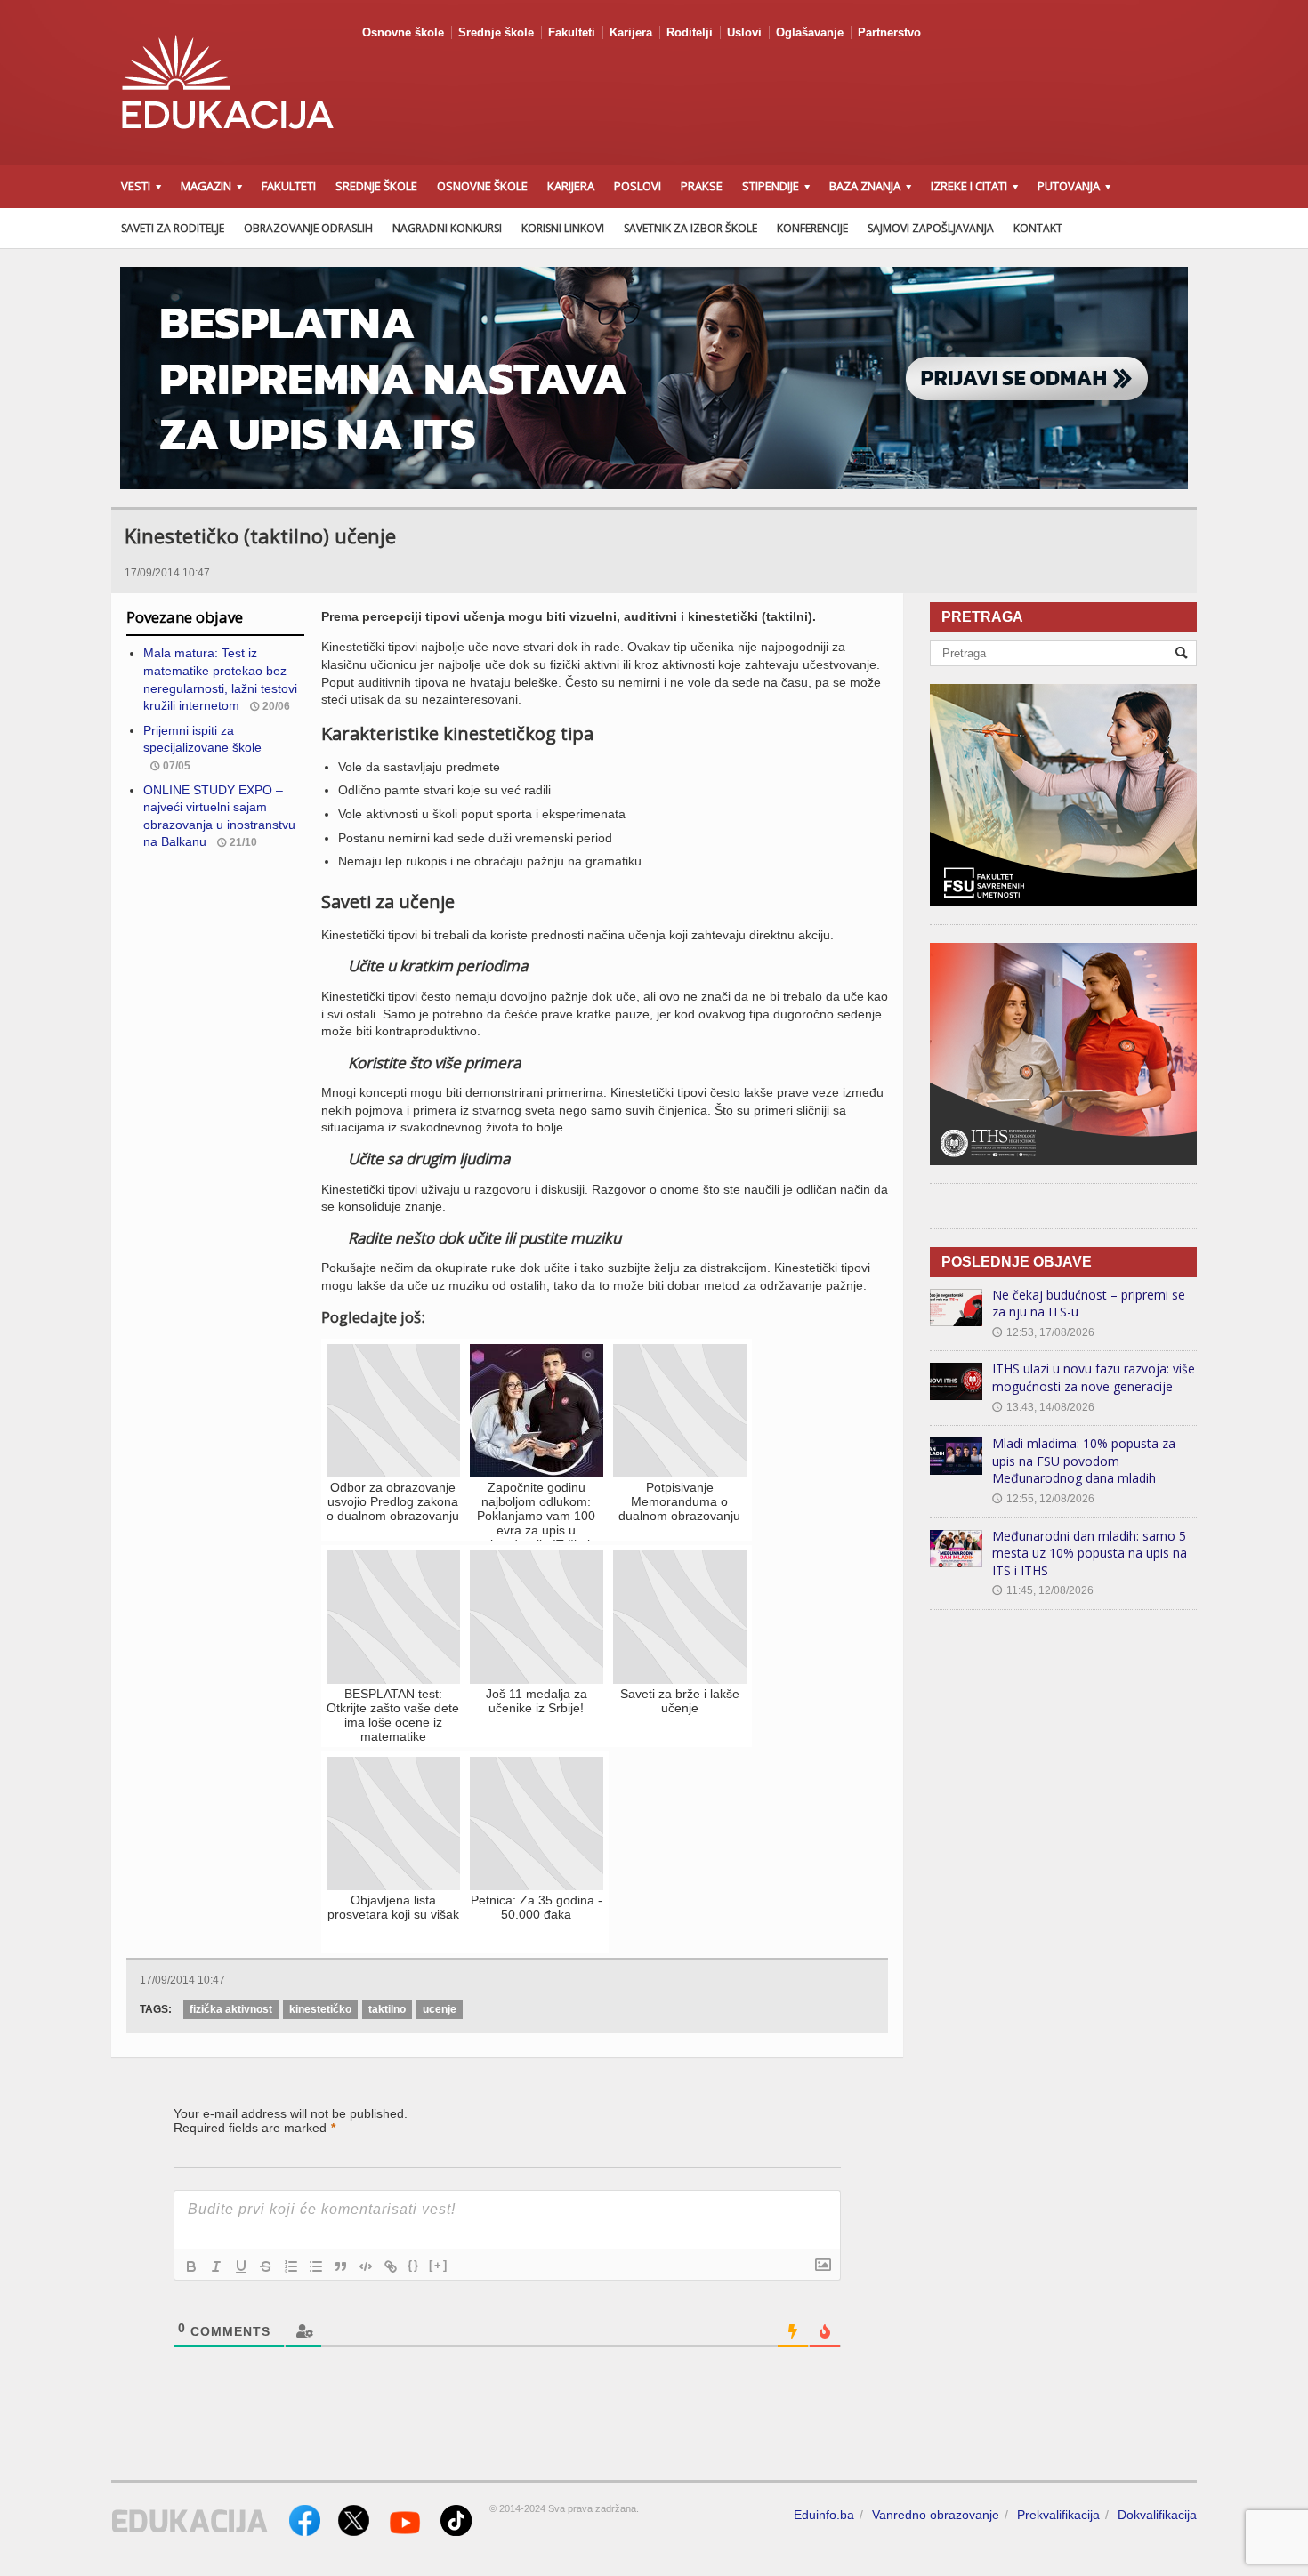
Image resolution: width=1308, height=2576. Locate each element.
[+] (439, 2265)
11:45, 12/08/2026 (1043, 1590)
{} (414, 2265)
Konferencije (812, 228)
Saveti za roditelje (173, 228)
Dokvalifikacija (1157, 2515)
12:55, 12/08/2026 (1043, 1499)
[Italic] (216, 2266)
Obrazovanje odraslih (308, 228)
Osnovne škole (403, 32)
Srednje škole (496, 32)
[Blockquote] (341, 2266)
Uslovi (744, 32)
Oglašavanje (810, 32)
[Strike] (266, 2266)
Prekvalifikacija (1058, 2515)
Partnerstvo (889, 32)
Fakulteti (572, 32)
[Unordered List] (316, 2266)
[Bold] (191, 2266)
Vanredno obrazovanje (936, 2515)
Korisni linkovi (563, 228)
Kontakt (1038, 228)
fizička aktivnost (231, 2009)
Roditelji (690, 32)
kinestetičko (320, 2009)
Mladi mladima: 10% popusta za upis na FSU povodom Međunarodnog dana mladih (1084, 1461)
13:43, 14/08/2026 (1043, 1407)
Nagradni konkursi (447, 228)
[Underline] (241, 2266)
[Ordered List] (291, 2266)
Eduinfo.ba (824, 2515)
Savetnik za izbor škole (690, 228)
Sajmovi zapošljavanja (931, 228)
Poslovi (638, 186)
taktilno (387, 2009)
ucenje (440, 2009)
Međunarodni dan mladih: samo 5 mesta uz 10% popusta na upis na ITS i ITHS (1090, 1553)
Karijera (631, 32)
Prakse (702, 186)
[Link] (391, 2266)
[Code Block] (366, 2266)
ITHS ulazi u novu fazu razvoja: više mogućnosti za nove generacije (1094, 1377)
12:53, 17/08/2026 (1043, 1332)
